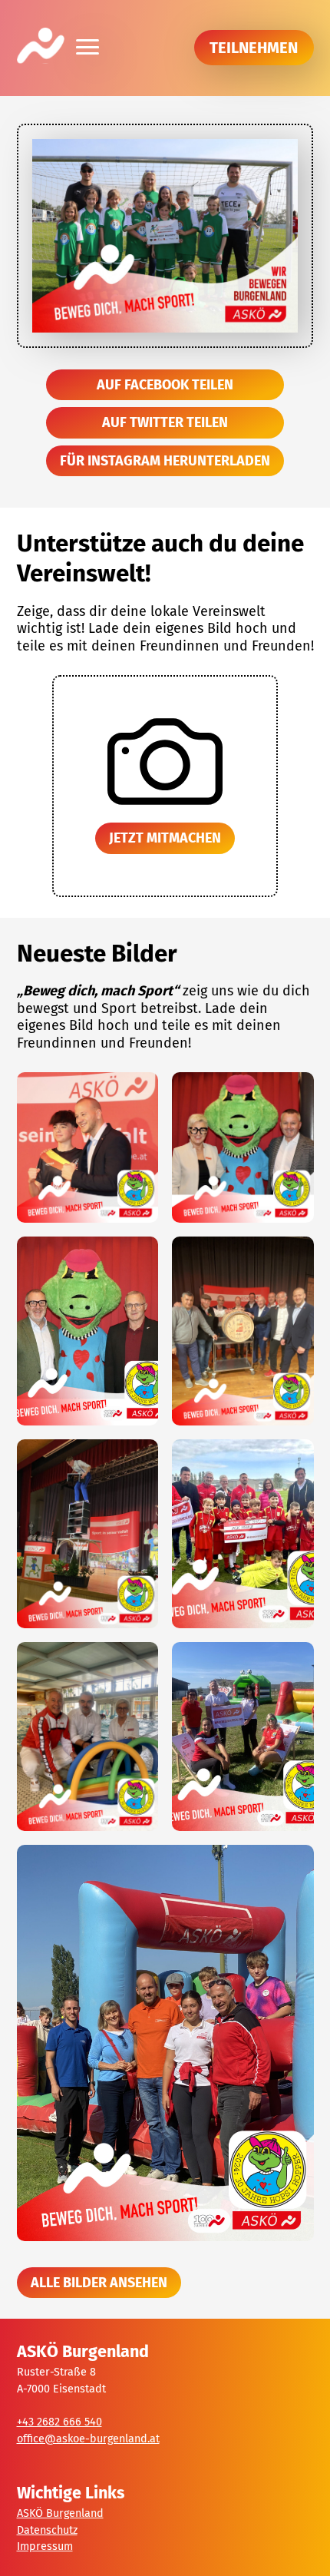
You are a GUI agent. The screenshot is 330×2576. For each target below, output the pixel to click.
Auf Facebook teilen (165, 385)
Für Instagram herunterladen (165, 461)
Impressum (45, 2546)
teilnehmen (254, 48)
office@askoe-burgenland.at (88, 2439)
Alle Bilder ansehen (99, 2283)
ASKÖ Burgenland (60, 2513)
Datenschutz (47, 2530)
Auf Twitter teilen (165, 422)
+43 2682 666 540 (59, 2422)
